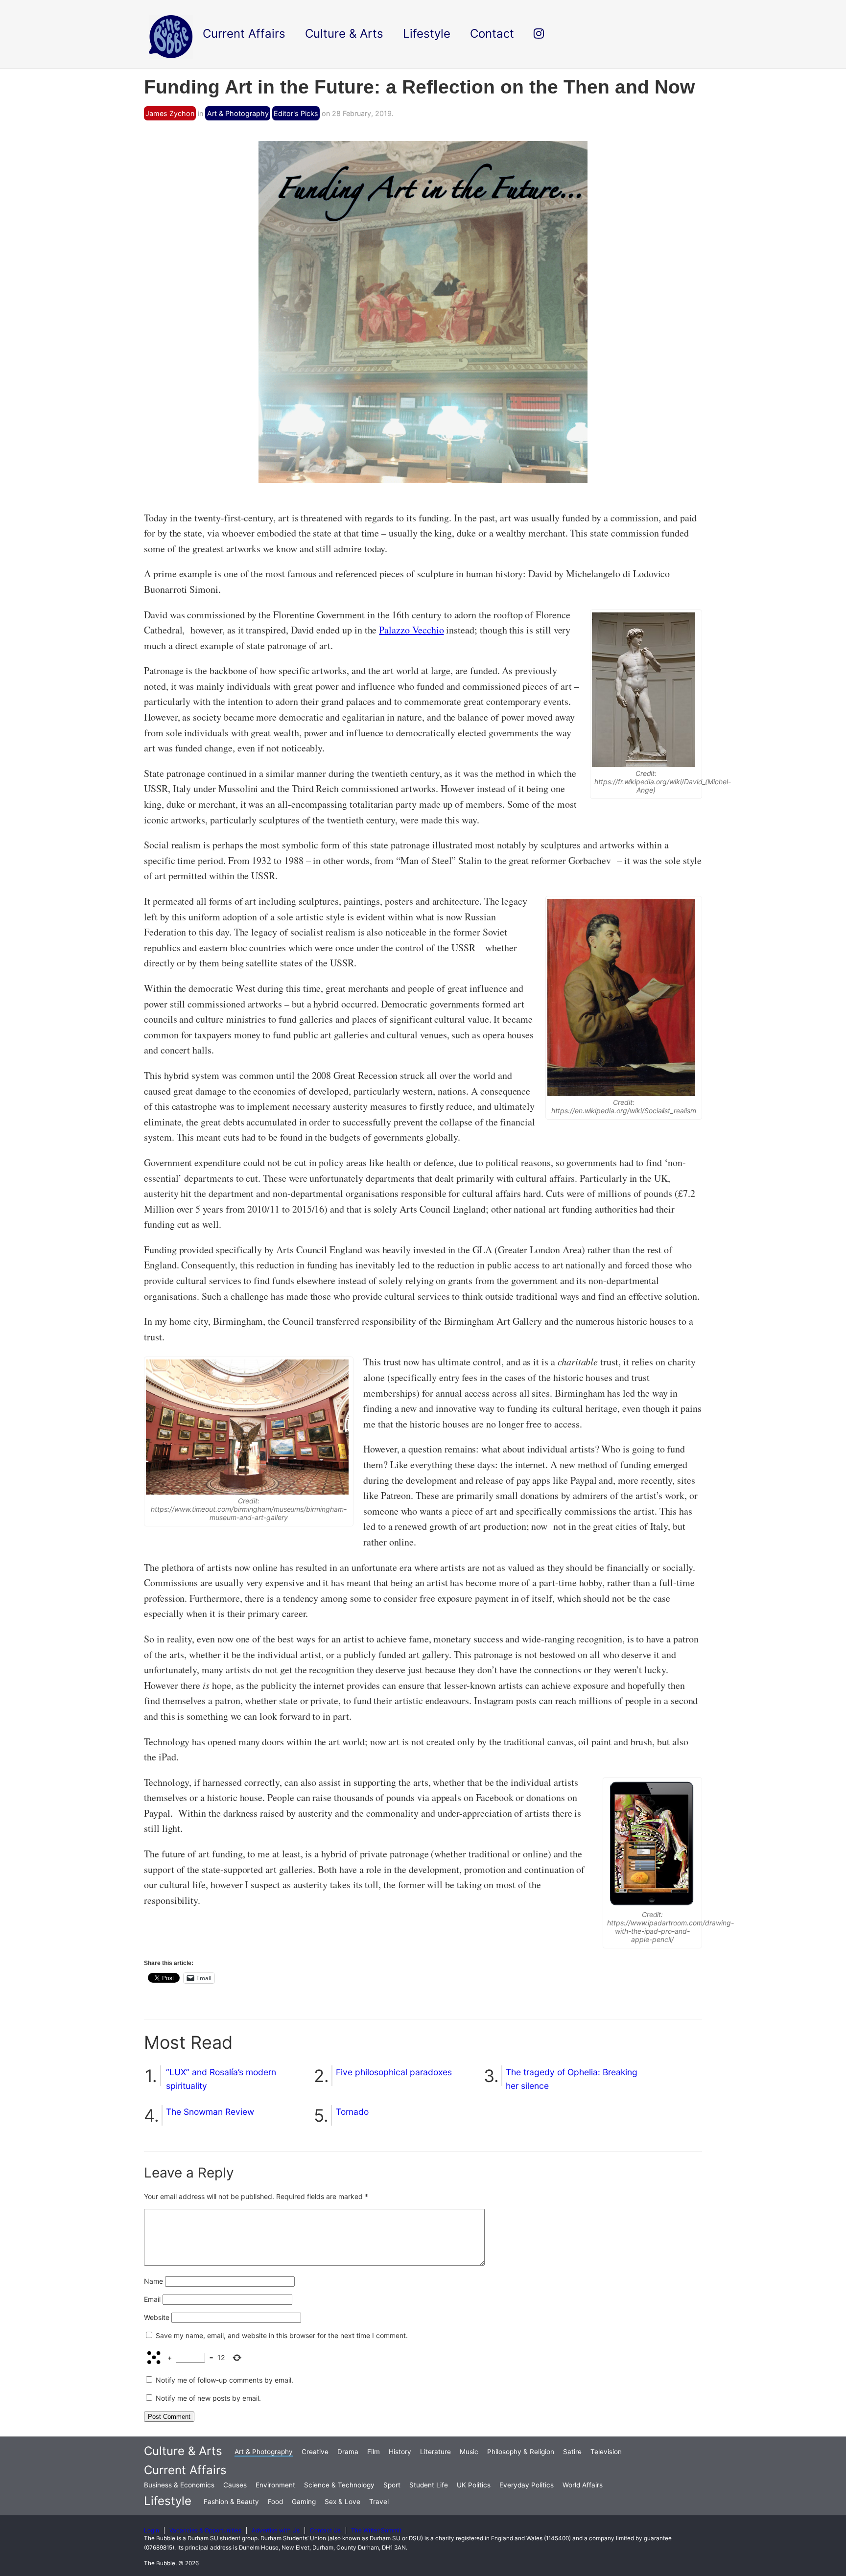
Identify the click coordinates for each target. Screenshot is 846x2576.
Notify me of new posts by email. (208, 2398)
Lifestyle (168, 2501)
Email (152, 2299)
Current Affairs (185, 2470)
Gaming (304, 2502)
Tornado (352, 2112)
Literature (435, 2452)
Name (153, 2281)
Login (152, 2530)
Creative (315, 2452)
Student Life (429, 2485)
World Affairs (583, 2485)
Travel (379, 2502)
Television (606, 2452)
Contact (492, 34)
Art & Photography (238, 113)
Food (275, 2502)
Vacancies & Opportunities (205, 2530)
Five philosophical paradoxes (394, 2072)
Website (157, 2317)
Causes (235, 2485)
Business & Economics (179, 2485)
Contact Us (325, 2530)
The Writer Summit (376, 2530)
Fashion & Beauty (231, 2502)
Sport (392, 2485)
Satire (572, 2452)
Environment (275, 2485)
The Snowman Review (210, 2112)
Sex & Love (342, 2502)
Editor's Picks (296, 113)
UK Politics (474, 2485)
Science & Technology (339, 2485)
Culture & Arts (183, 2451)
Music (469, 2452)
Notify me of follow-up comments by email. (224, 2380)
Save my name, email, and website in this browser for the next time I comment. (282, 2335)
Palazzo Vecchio (411, 630)
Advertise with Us (276, 2530)
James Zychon (170, 113)
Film (374, 2452)
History (400, 2452)
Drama (348, 2452)
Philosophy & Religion (521, 2452)
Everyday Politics (527, 2485)
